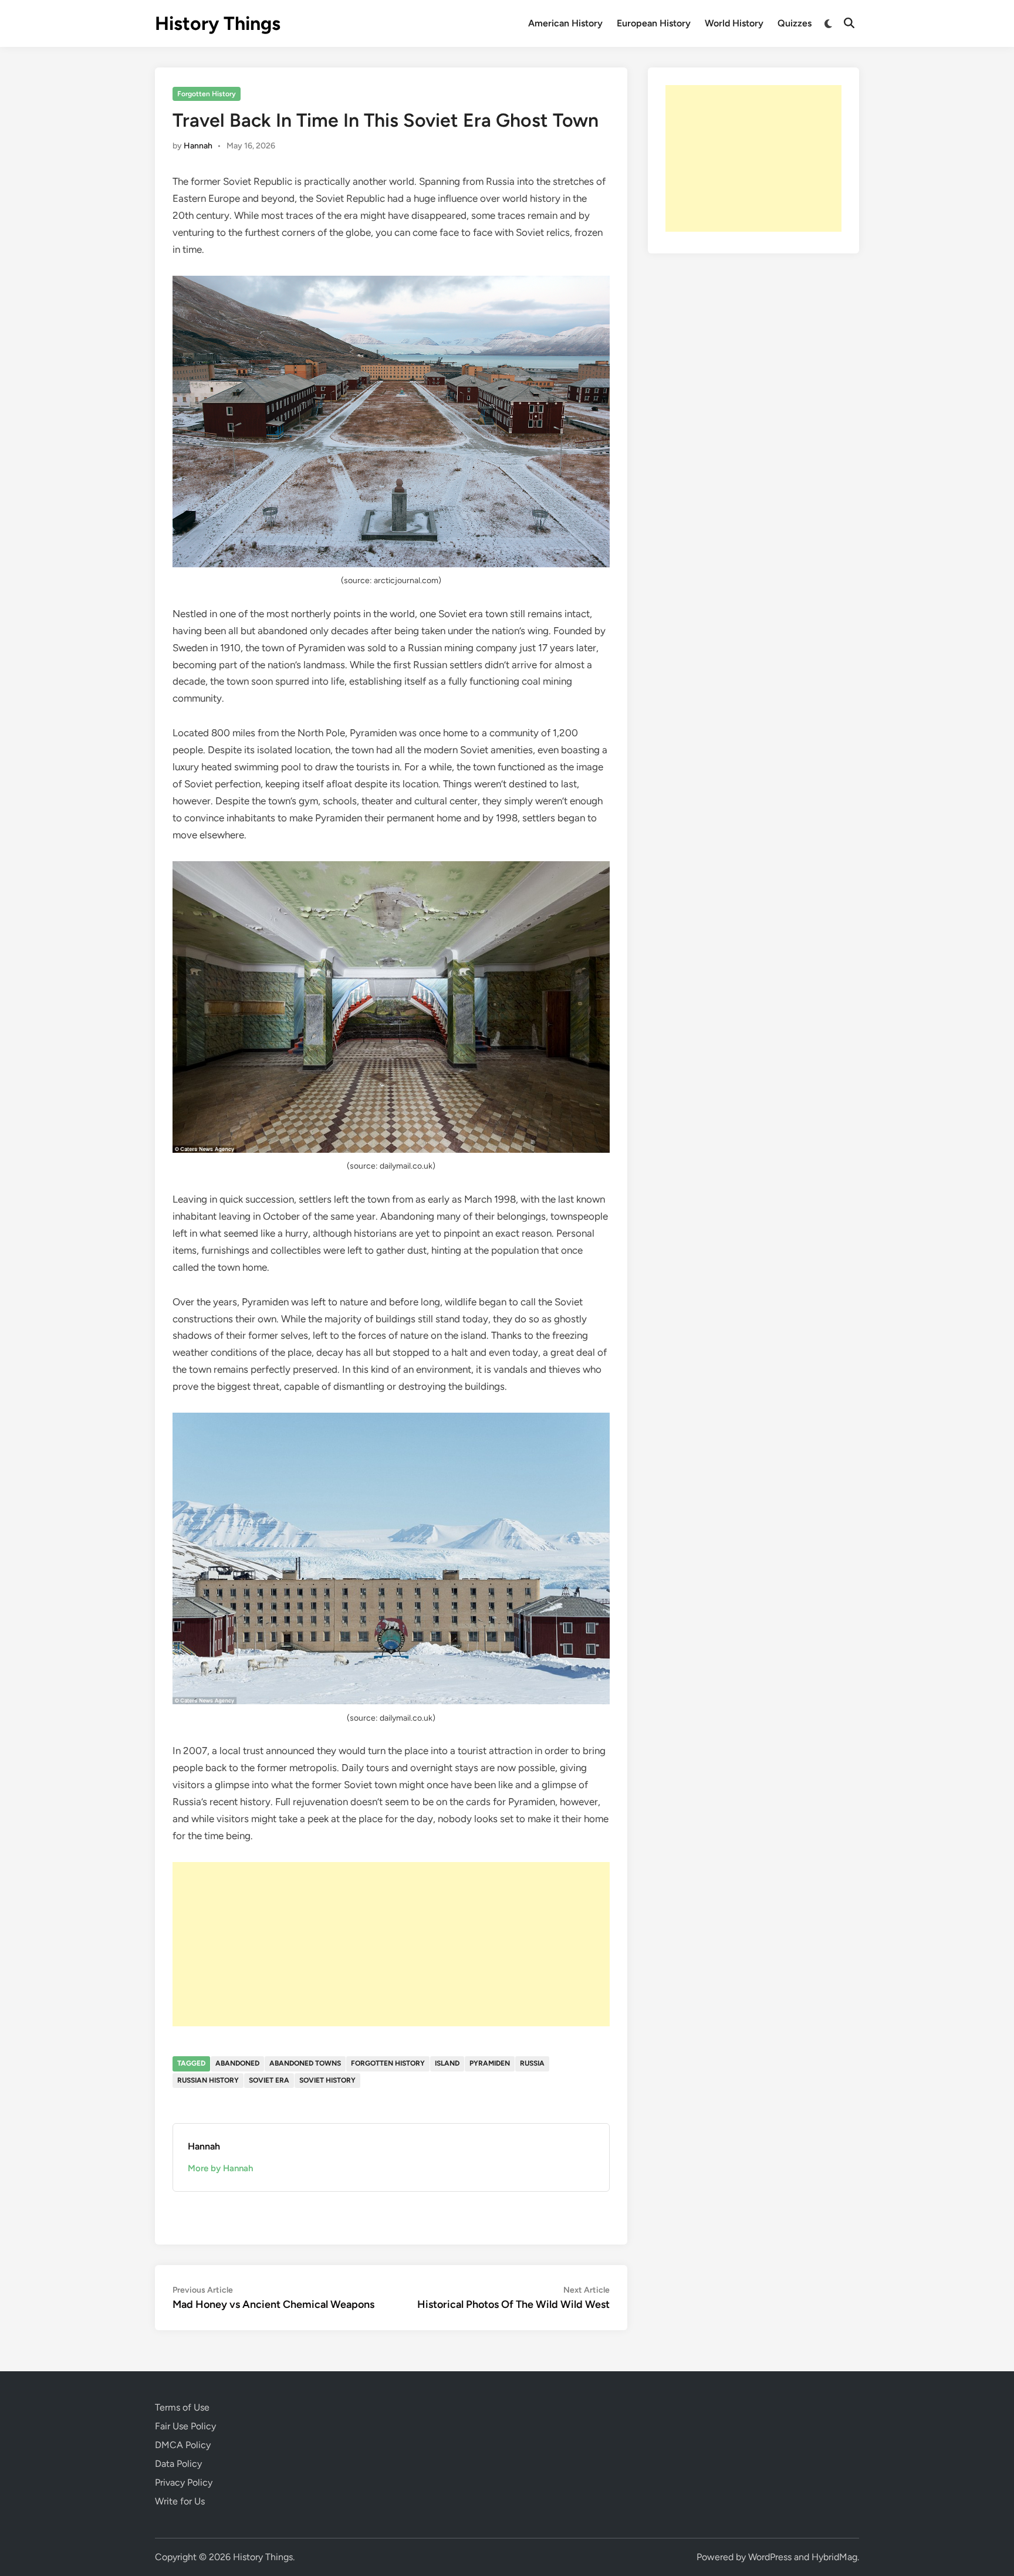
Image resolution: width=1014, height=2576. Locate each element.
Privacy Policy (184, 2482)
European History (654, 23)
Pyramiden (490, 2063)
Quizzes (795, 23)
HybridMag (834, 2557)
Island (447, 2063)
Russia (532, 2063)
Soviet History (327, 2080)
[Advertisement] (391, 1944)
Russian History (208, 2080)
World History (734, 23)
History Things (218, 23)
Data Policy (178, 2464)
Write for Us (180, 2501)
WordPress (770, 2557)
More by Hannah (220, 2168)
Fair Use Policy (185, 2426)
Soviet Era (269, 2080)
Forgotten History (207, 94)
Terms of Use (182, 2407)
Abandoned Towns (305, 2063)
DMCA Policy (183, 2445)
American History (565, 23)
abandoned (237, 2063)
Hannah (198, 146)
